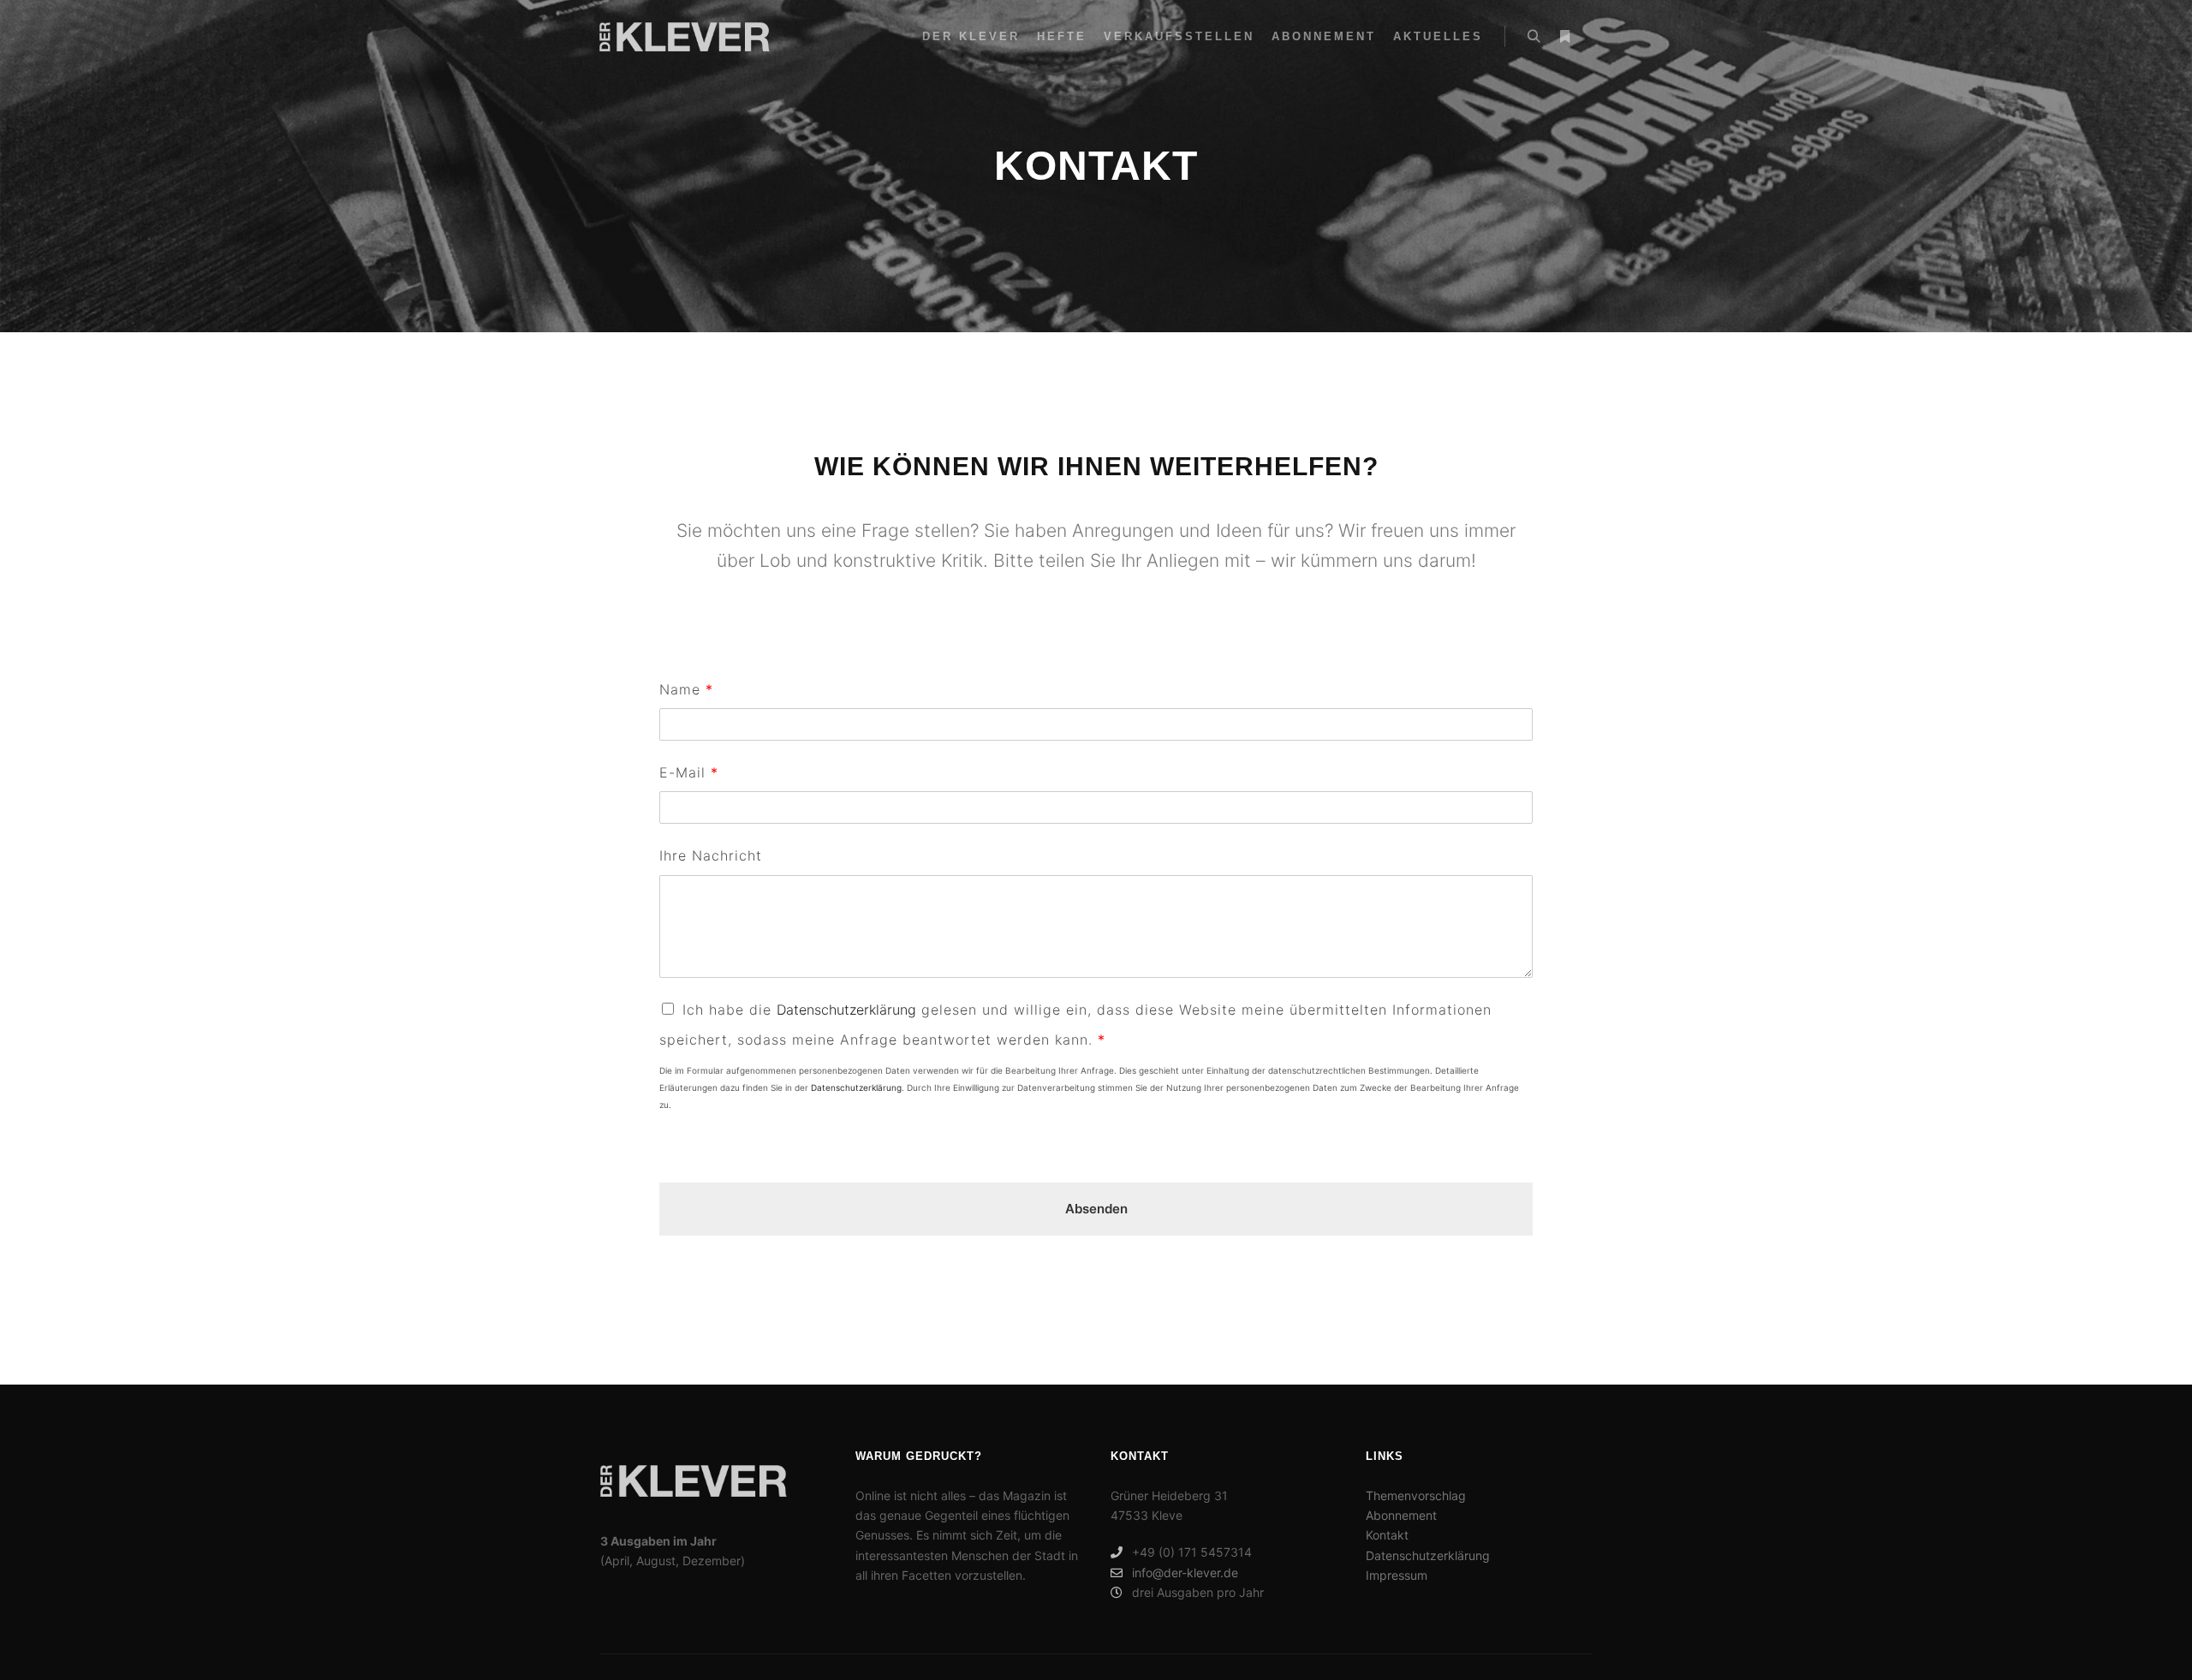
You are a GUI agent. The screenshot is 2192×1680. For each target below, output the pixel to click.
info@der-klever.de (1185, 1573)
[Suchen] (1534, 37)
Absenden (1096, 1209)
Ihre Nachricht (711, 855)
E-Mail (688, 772)
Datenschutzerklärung (846, 1010)
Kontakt (1387, 1535)
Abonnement (1401, 1515)
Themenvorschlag (1416, 1495)
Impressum (1397, 1575)
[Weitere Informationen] (1564, 37)
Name (686, 689)
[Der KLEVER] (685, 36)
